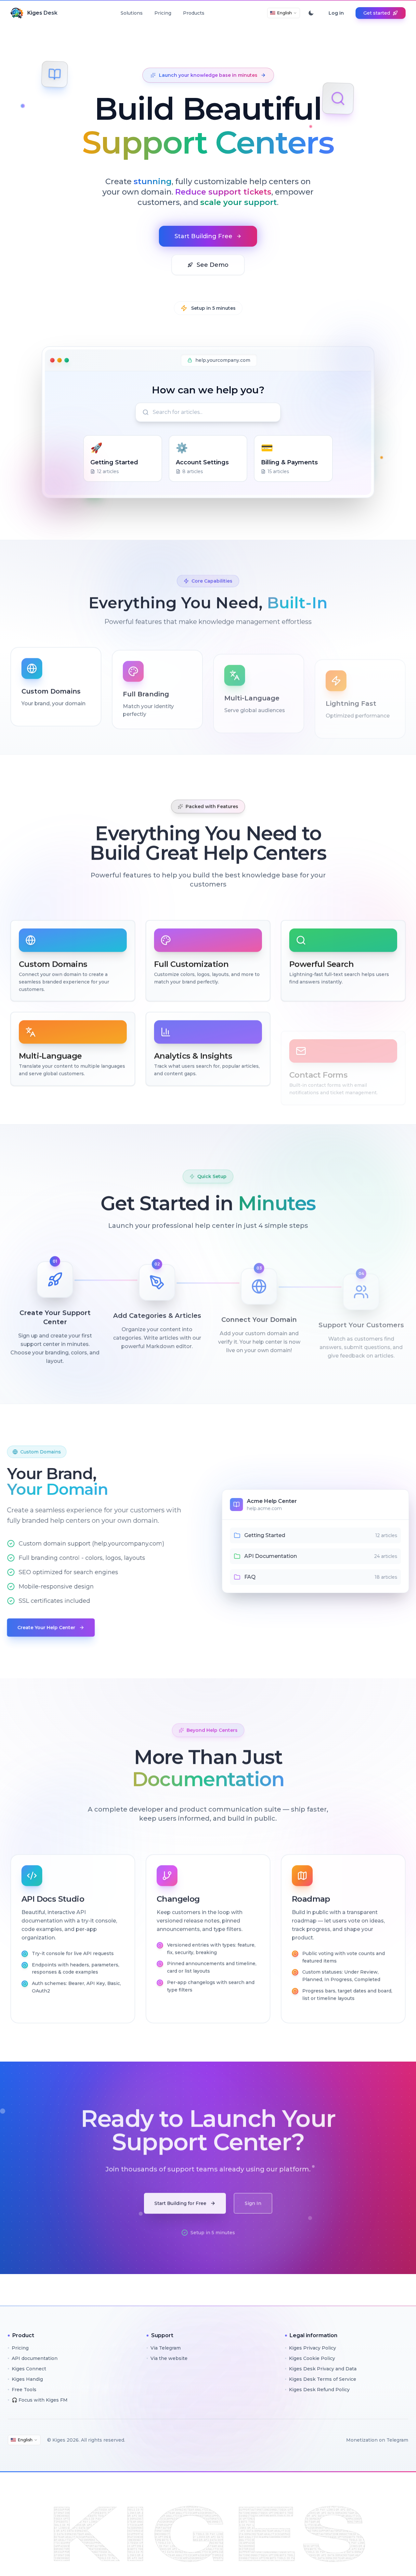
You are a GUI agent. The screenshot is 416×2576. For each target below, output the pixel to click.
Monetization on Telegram (377, 2440)
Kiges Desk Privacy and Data (323, 2369)
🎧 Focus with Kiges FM (40, 2400)
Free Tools (24, 2390)
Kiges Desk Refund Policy (319, 2390)
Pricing (163, 13)
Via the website (169, 2358)
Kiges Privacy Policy (312, 2348)
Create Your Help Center (50, 1628)
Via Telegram (166, 2348)
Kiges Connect (29, 2369)
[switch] (311, 13)
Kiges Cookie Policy (312, 2358)
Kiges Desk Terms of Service (323, 2379)
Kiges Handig (27, 2379)
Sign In (253, 2200)
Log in (336, 13)
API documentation (35, 2358)
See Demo (213, 265)
